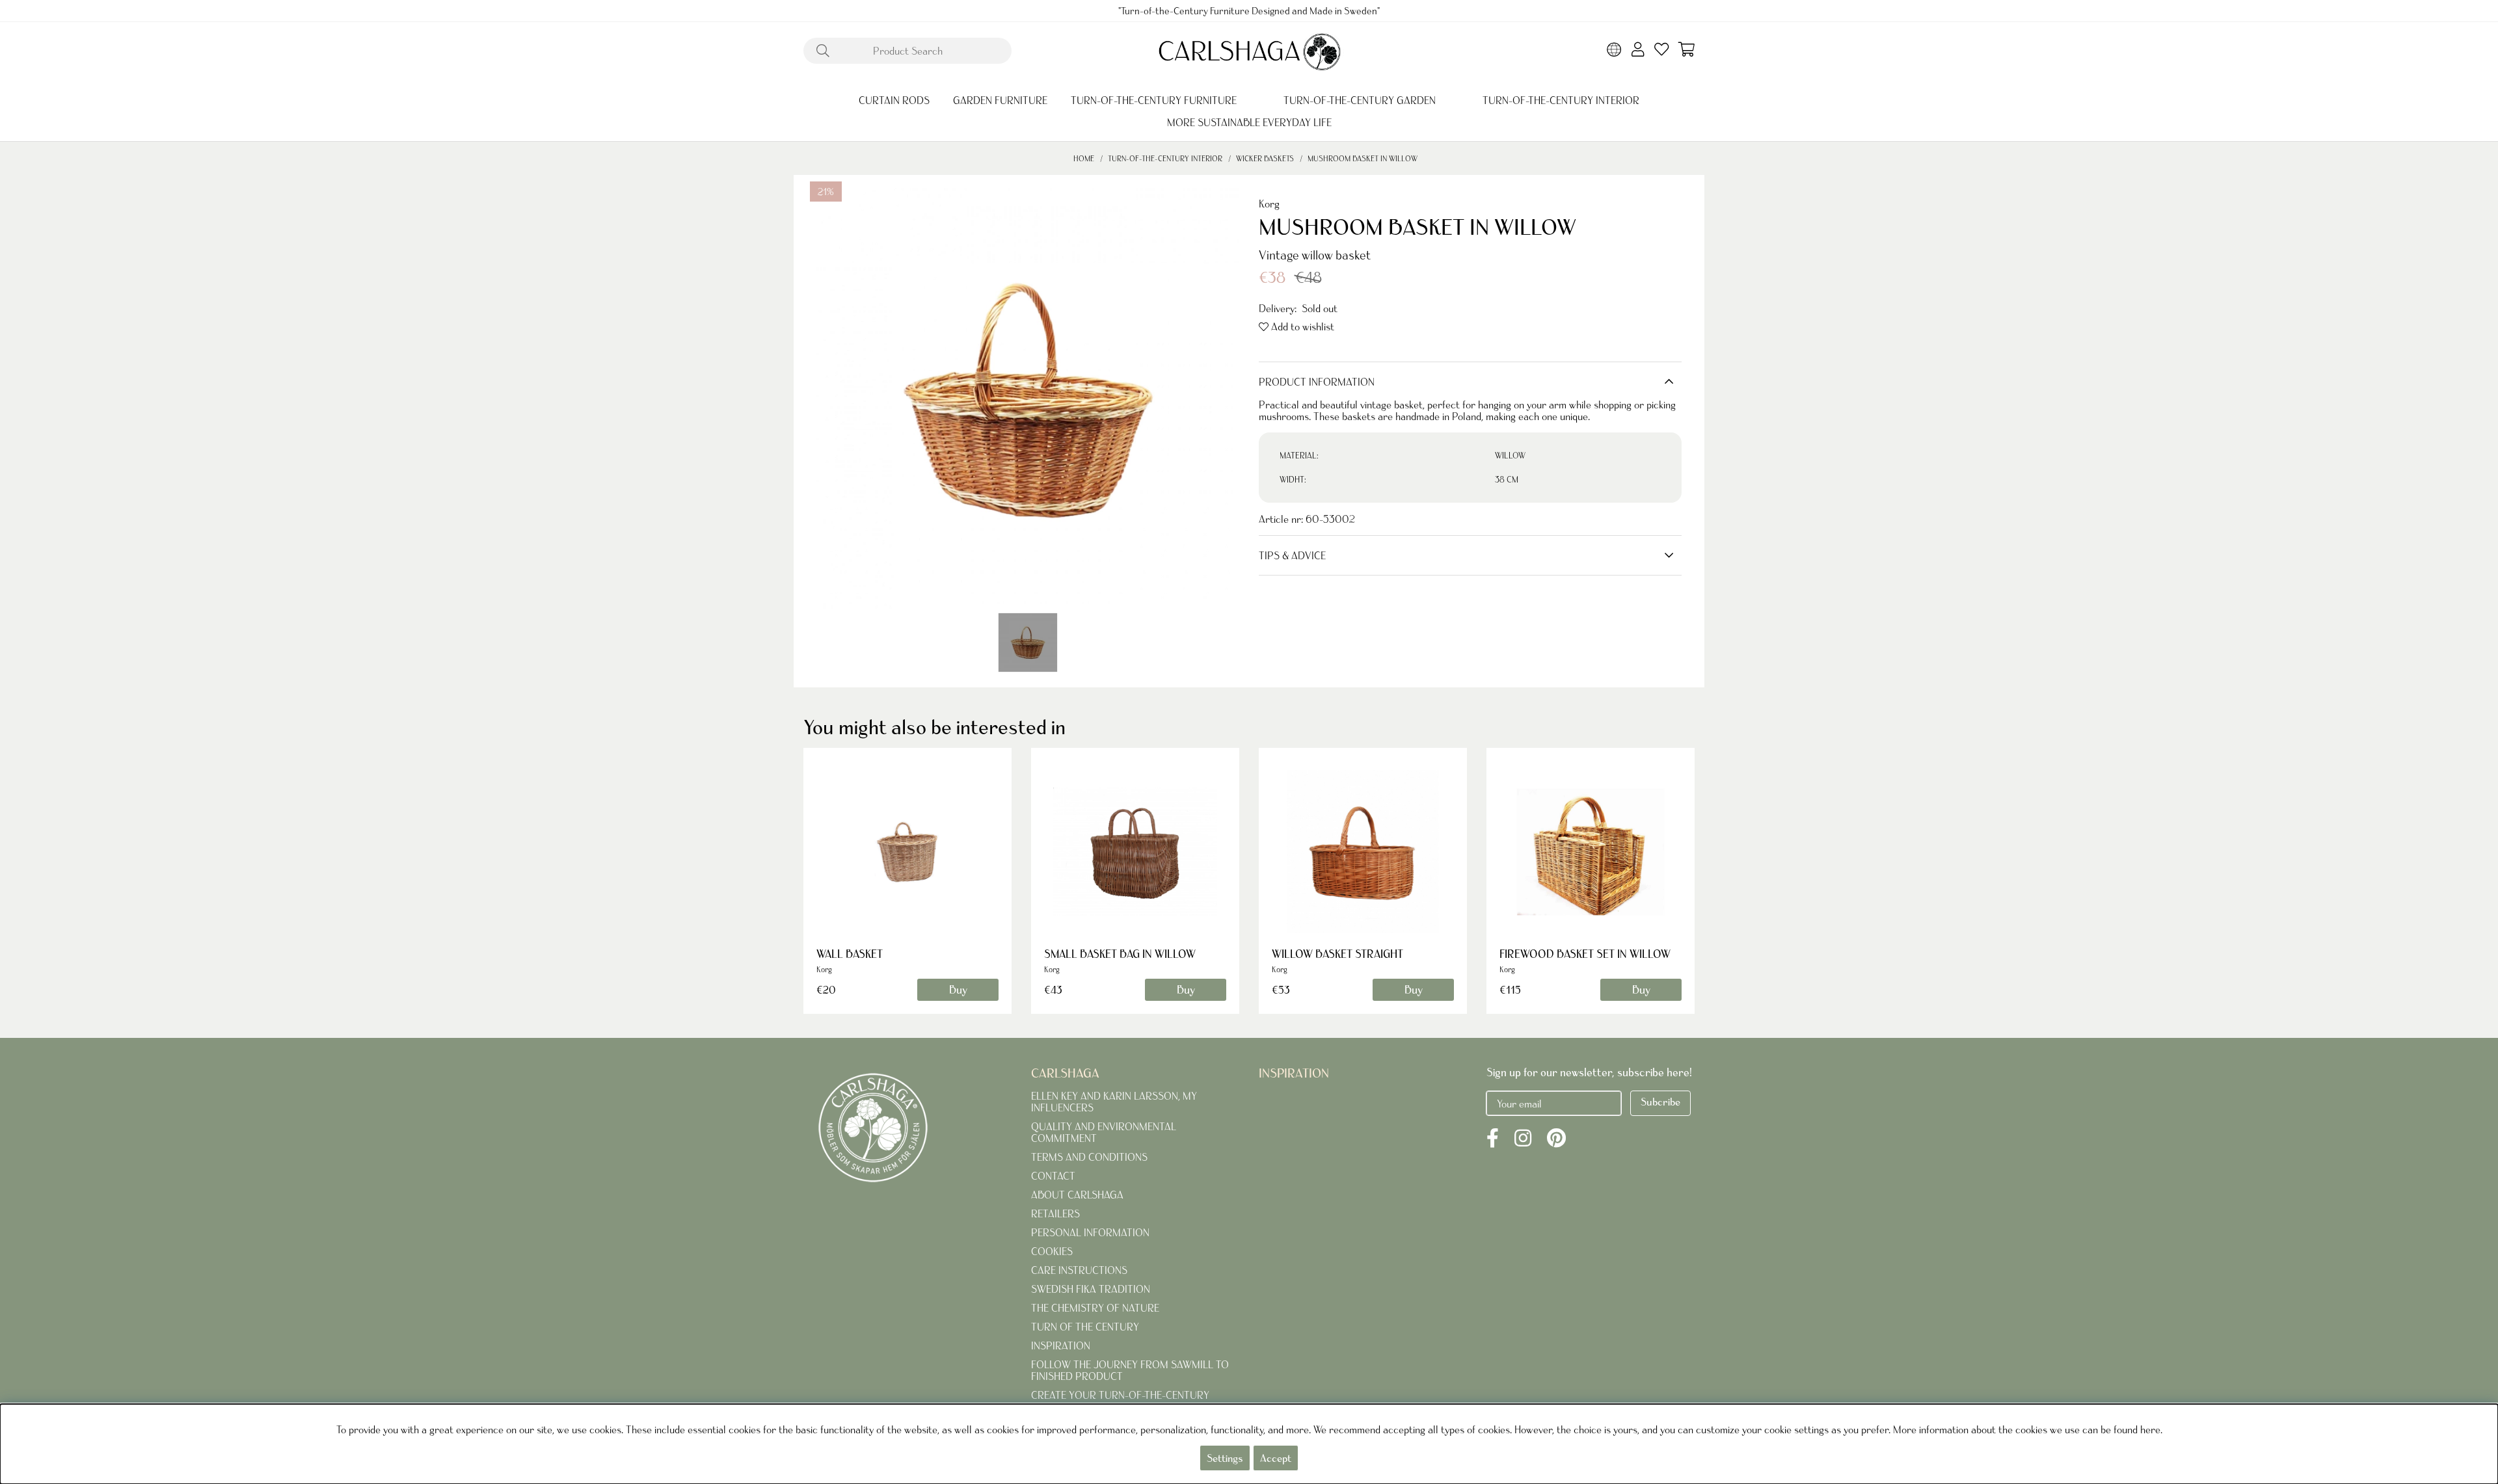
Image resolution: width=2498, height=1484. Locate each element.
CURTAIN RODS (894, 100)
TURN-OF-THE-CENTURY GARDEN (1360, 100)
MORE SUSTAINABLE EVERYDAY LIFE (1249, 122)
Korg (1269, 204)
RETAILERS (1055, 1213)
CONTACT (1053, 1176)
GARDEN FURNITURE (1000, 100)
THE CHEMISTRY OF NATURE (1095, 1308)
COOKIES (1052, 1251)
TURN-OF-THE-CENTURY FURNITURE (1154, 100)
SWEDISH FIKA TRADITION (1091, 1289)
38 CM (1507, 480)
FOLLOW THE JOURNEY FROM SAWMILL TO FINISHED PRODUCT (1130, 1370)
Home (1084, 158)
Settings (1225, 1458)
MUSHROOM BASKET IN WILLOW (1363, 158)
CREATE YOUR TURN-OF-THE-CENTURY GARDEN (1120, 1401)
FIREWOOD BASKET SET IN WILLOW (1585, 954)
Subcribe (1660, 1102)
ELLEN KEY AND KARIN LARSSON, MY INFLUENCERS (1114, 1102)
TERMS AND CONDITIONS (1089, 1157)
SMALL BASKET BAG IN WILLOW (1120, 954)
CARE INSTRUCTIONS (1079, 1270)
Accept (1276, 1458)
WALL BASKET (850, 954)
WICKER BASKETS (1265, 158)
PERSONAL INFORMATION (1090, 1232)
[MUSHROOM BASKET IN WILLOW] (1028, 643)
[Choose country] (1614, 51)
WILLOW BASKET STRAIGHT (1337, 954)
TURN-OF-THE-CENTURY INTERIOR (1561, 100)
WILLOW (1510, 456)
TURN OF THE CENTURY (1085, 1327)
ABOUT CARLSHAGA (1077, 1195)
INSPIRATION (1061, 1345)
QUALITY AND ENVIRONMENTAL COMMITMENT (1104, 1132)
